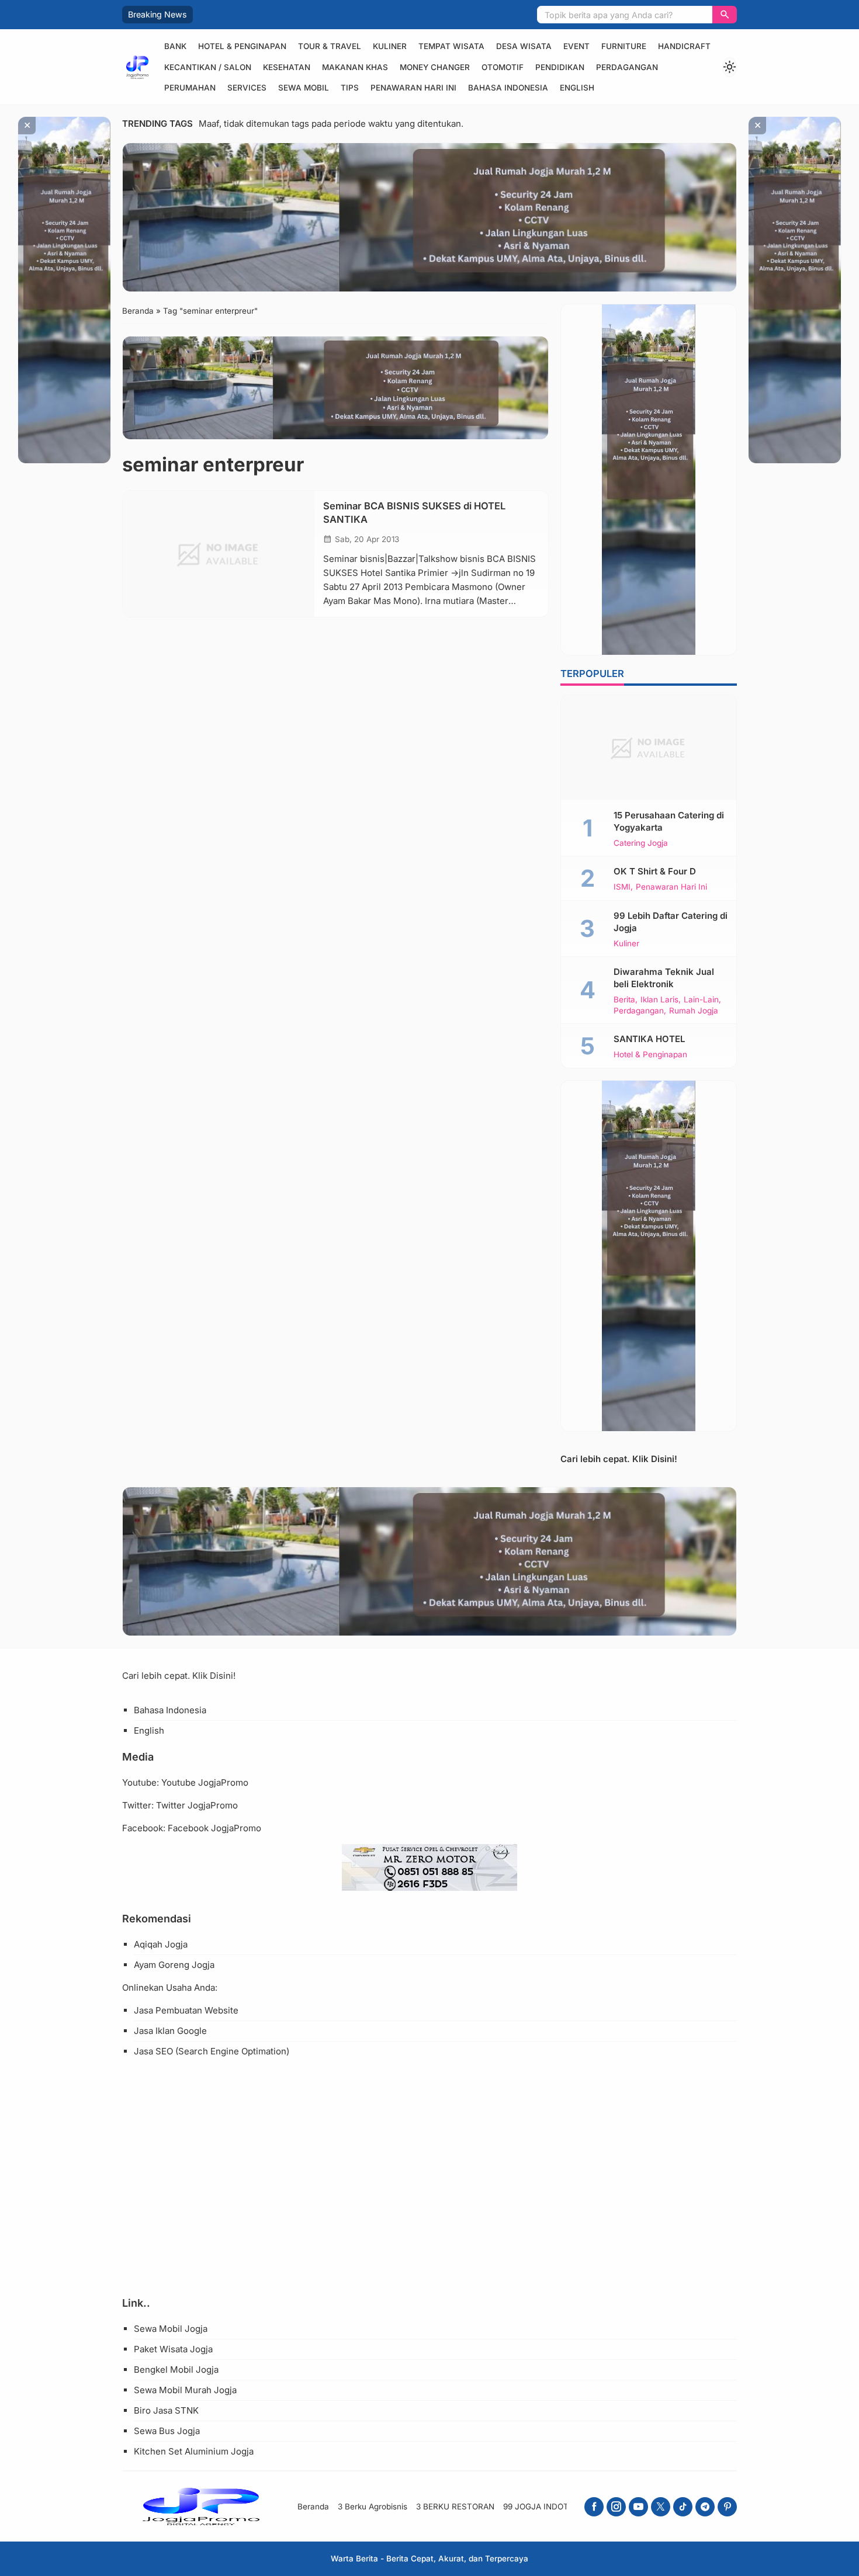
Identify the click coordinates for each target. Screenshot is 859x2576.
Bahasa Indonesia (508, 88)
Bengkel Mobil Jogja (176, 2370)
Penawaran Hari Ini (413, 88)
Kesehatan (287, 67)
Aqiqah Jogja (161, 1944)
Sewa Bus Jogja (167, 2431)
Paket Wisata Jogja (173, 2349)
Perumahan (190, 88)
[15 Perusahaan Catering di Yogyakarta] (649, 748)
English (577, 88)
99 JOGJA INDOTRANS (547, 2506)
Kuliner (390, 46)
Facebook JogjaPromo (214, 1828)
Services (247, 88)
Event (576, 46)
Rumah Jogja (694, 1011)
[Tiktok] (683, 2507)
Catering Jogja (641, 843)
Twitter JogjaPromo (197, 1805)
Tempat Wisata (451, 46)
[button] (725, 15)
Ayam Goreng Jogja (174, 1965)
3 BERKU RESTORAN (455, 2506)
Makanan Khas (355, 67)
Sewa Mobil (304, 88)
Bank (175, 46)
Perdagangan (627, 67)
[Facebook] (594, 2507)
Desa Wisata (524, 46)
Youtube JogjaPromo (205, 1782)
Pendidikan (560, 67)
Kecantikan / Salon (208, 67)
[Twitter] (661, 2507)
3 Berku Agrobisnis (373, 2506)
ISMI (622, 887)
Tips (350, 88)
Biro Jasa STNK (166, 2410)
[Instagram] (616, 2507)
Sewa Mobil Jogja (171, 2329)
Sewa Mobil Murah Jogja (185, 2390)
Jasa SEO (153, 2051)
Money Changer (435, 67)
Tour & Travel (330, 46)
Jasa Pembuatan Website (186, 2010)
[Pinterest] (727, 2507)
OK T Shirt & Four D (655, 871)
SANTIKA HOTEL (649, 1039)
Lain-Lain (701, 1000)
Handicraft (684, 46)
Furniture (624, 46)
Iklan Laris (659, 1000)
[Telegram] (705, 2507)
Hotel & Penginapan (242, 46)
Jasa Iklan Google (170, 2031)
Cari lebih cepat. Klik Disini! (619, 1459)
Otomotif (503, 67)
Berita (624, 1000)
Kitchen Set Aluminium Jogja (194, 2451)
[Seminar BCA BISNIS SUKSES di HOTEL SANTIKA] (219, 554)
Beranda (313, 2506)
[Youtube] (638, 2507)
